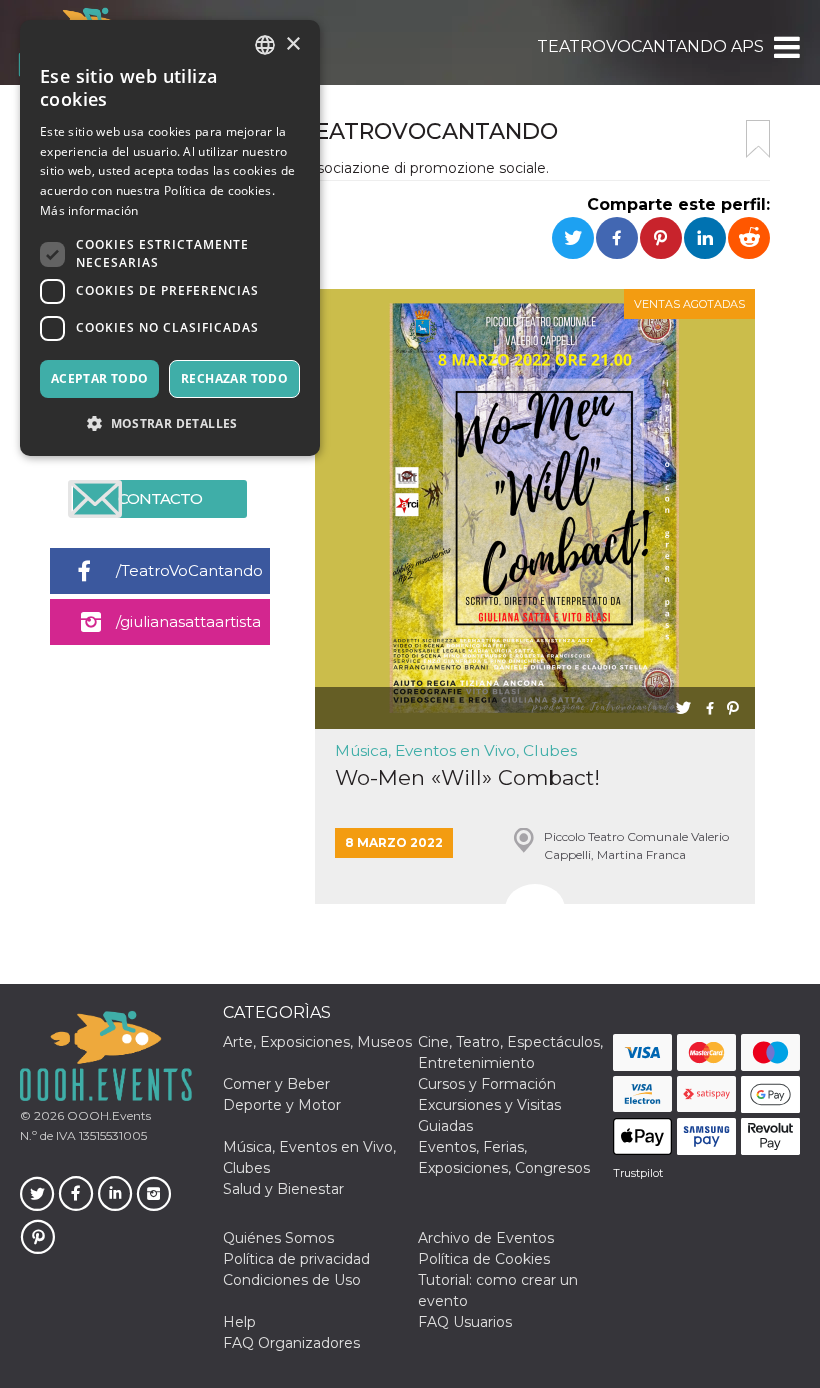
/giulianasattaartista (188, 621)
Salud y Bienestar (283, 1189)
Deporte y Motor (282, 1105)
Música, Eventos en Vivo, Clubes (456, 750)
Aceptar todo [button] (100, 378)
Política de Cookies (484, 1259)
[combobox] (265, 45)
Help (239, 1322)
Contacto (160, 498)
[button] (785, 47)
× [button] (292, 44)
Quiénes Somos (278, 1238)
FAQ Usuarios (465, 1322)
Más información (89, 210)
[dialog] (170, 238)
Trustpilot (638, 1173)
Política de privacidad (296, 1259)
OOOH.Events (107, 1115)
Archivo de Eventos (486, 1238)
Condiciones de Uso (292, 1280)
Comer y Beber (276, 1084)
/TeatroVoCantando (189, 570)
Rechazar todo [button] (234, 378)
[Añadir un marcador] (758, 139)
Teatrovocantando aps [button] (650, 46)
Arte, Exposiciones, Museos (317, 1042)
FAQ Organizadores (291, 1343)
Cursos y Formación (487, 1084)
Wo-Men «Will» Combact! (467, 777)
